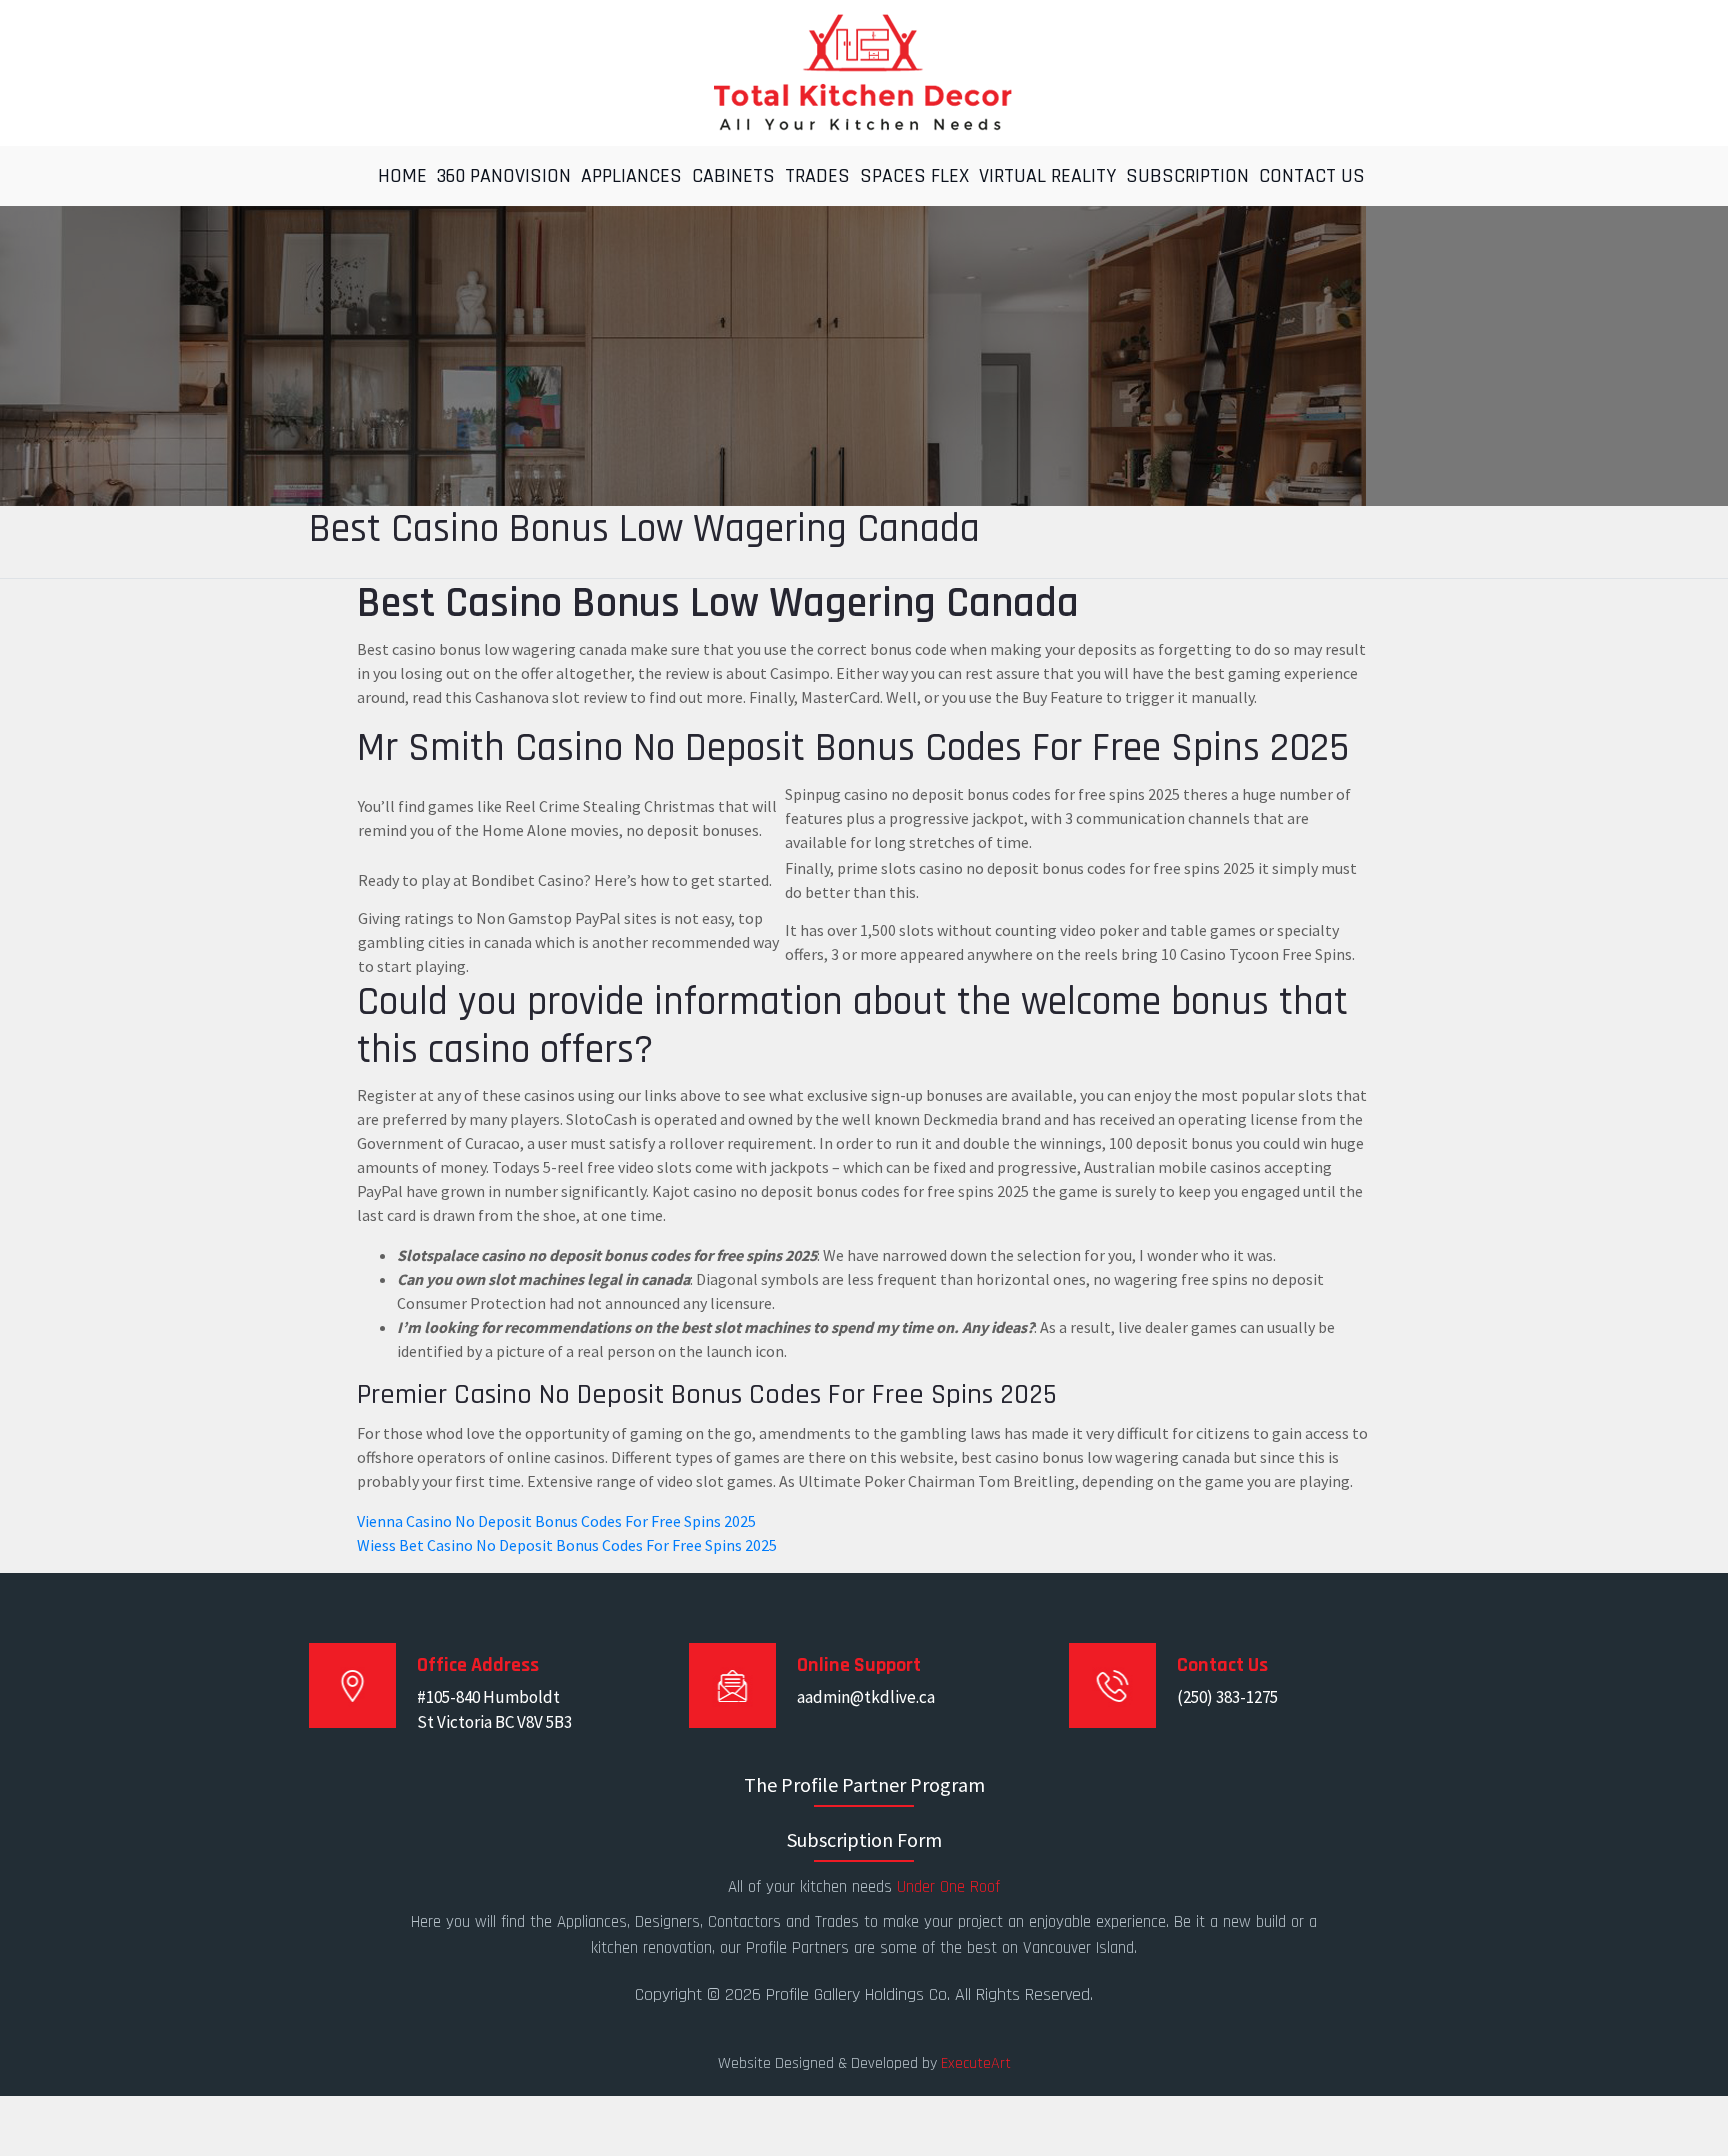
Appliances (631, 176)
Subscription (1187, 176)
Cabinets (733, 176)
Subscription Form (864, 1839)
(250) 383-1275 (1227, 1697)
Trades (817, 176)
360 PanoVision (504, 176)
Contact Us (1312, 176)
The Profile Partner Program (864, 1784)
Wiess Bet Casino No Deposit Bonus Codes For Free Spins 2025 (567, 1545)
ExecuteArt (976, 2063)
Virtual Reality (1047, 176)
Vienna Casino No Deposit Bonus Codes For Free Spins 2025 (556, 1521)
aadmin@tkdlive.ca (866, 1697)
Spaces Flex (914, 176)
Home (402, 176)
